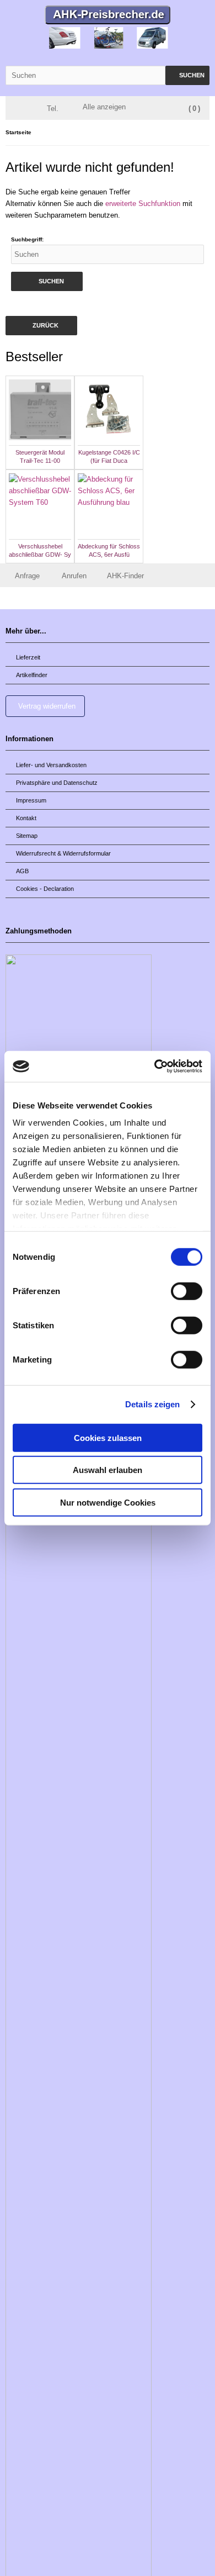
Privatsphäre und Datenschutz (57, 783)
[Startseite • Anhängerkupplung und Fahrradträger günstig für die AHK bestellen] (108, 16)
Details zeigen (152, 1404)
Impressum (31, 800)
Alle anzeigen (104, 107)
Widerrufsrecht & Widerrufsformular (63, 853)
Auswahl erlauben (108, 1470)
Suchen (187, 75)
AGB (22, 871)
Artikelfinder (32, 675)
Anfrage (27, 576)
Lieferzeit (28, 657)
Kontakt (26, 818)
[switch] (187, 1291)
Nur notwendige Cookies (108, 1502)
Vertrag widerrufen (47, 706)
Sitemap (27, 836)
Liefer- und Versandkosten (51, 765)
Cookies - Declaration (45, 889)
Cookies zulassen (108, 1437)
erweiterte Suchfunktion (143, 204)
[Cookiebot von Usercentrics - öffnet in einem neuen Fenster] (155, 1067)
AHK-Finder (125, 576)
